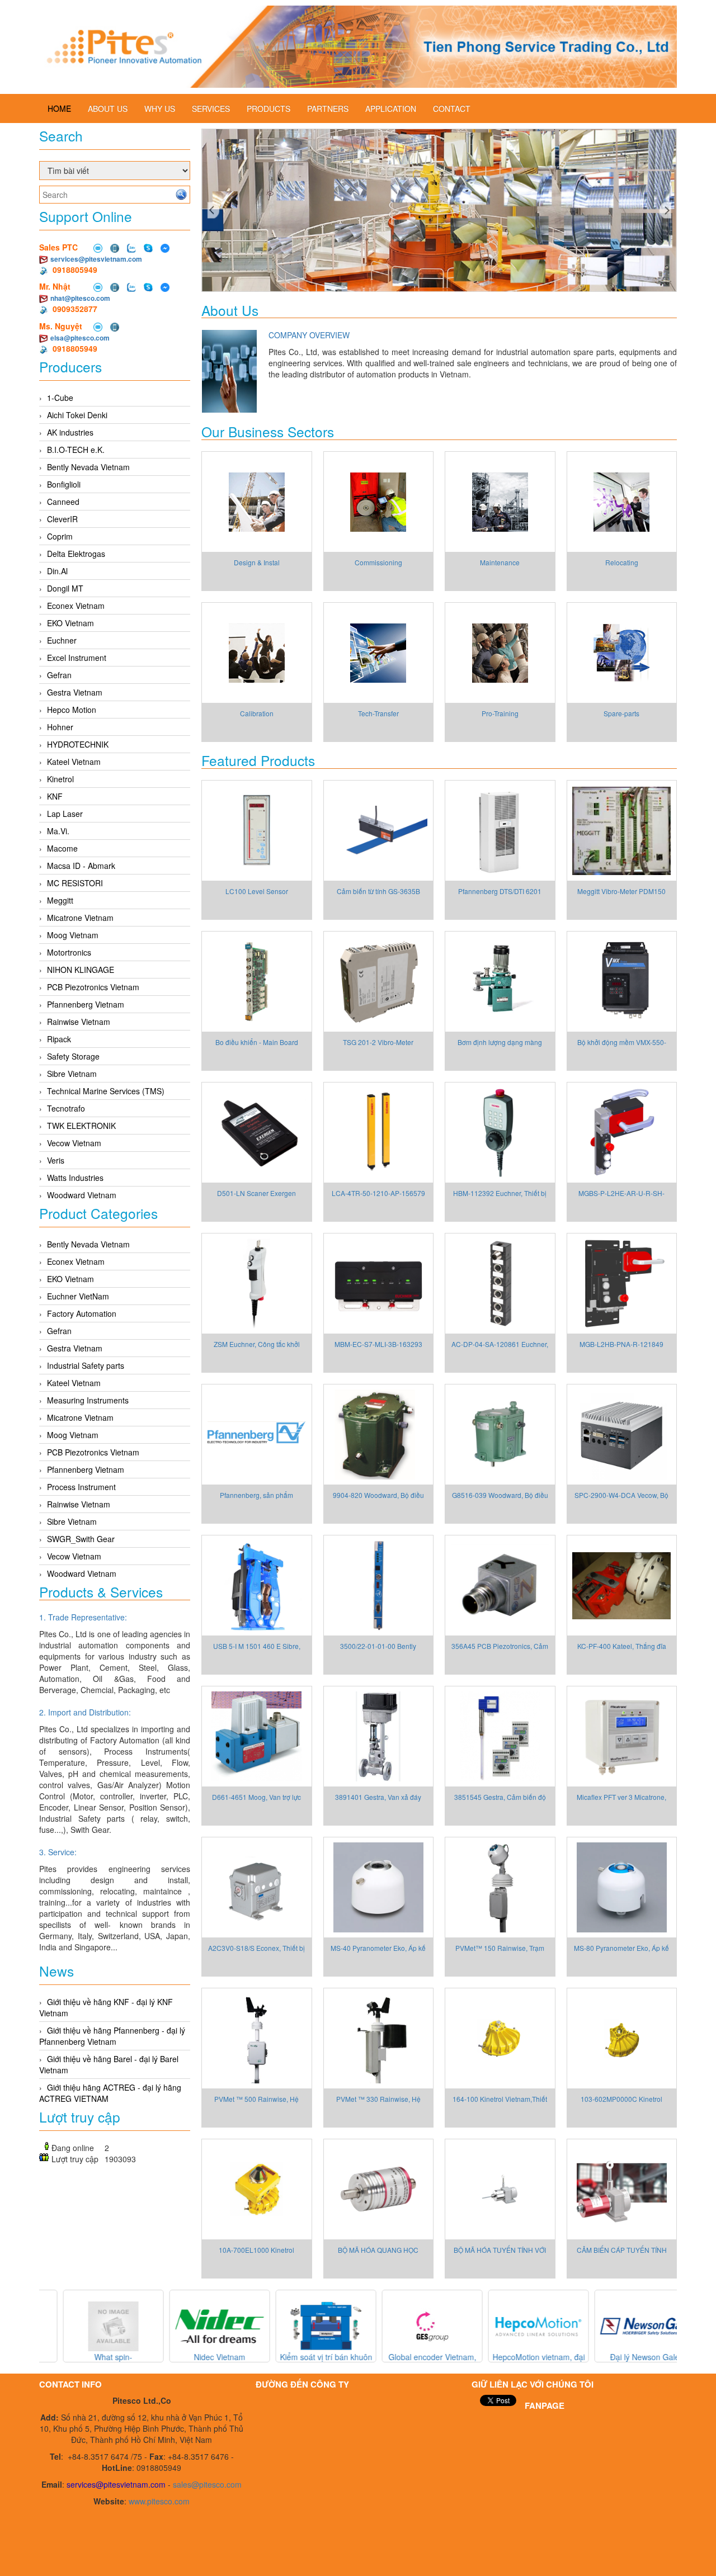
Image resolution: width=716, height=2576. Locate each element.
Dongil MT (65, 588)
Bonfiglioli (64, 484)
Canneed (63, 502)
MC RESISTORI (75, 883)
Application (391, 108)
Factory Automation (82, 1313)
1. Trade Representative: (83, 1617)
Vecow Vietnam (74, 1143)
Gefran (59, 675)
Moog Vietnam (73, 935)
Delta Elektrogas (76, 554)
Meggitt (60, 900)
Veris (56, 1160)
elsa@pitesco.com (80, 338)
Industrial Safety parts (86, 1365)
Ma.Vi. (58, 831)
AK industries (70, 432)
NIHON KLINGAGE (81, 970)
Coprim (60, 536)
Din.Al (57, 571)
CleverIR (62, 519)
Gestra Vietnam (75, 692)
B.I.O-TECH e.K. (76, 450)
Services (211, 108)
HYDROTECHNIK (78, 744)
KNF (55, 796)
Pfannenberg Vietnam (86, 1004)
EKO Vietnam (70, 623)
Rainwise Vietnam (79, 1022)
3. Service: (58, 1852)
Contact (452, 108)
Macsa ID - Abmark (81, 866)
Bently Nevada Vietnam (88, 467)
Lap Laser (65, 814)
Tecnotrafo (66, 1108)
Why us (160, 108)
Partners (328, 108)
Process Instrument (81, 1487)
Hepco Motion (72, 710)
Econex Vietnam (76, 606)
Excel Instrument (77, 658)
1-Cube (60, 398)
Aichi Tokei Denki (77, 415)
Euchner (62, 640)
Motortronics (69, 952)
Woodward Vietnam (82, 1195)
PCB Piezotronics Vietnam (93, 987)
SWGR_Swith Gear (81, 1539)
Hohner (60, 727)
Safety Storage (73, 1056)
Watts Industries (75, 1178)
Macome (62, 848)
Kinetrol (60, 779)
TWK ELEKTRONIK (81, 1126)
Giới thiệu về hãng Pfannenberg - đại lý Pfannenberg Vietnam (112, 2036)
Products (268, 108)
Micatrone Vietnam (80, 918)
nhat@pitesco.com (80, 298)
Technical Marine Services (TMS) (106, 1091)
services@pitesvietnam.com (96, 259)
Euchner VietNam (78, 1296)
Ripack (59, 1039)
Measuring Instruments (88, 1400)
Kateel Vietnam (74, 762)
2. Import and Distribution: (85, 1712)
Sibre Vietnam (72, 1074)
